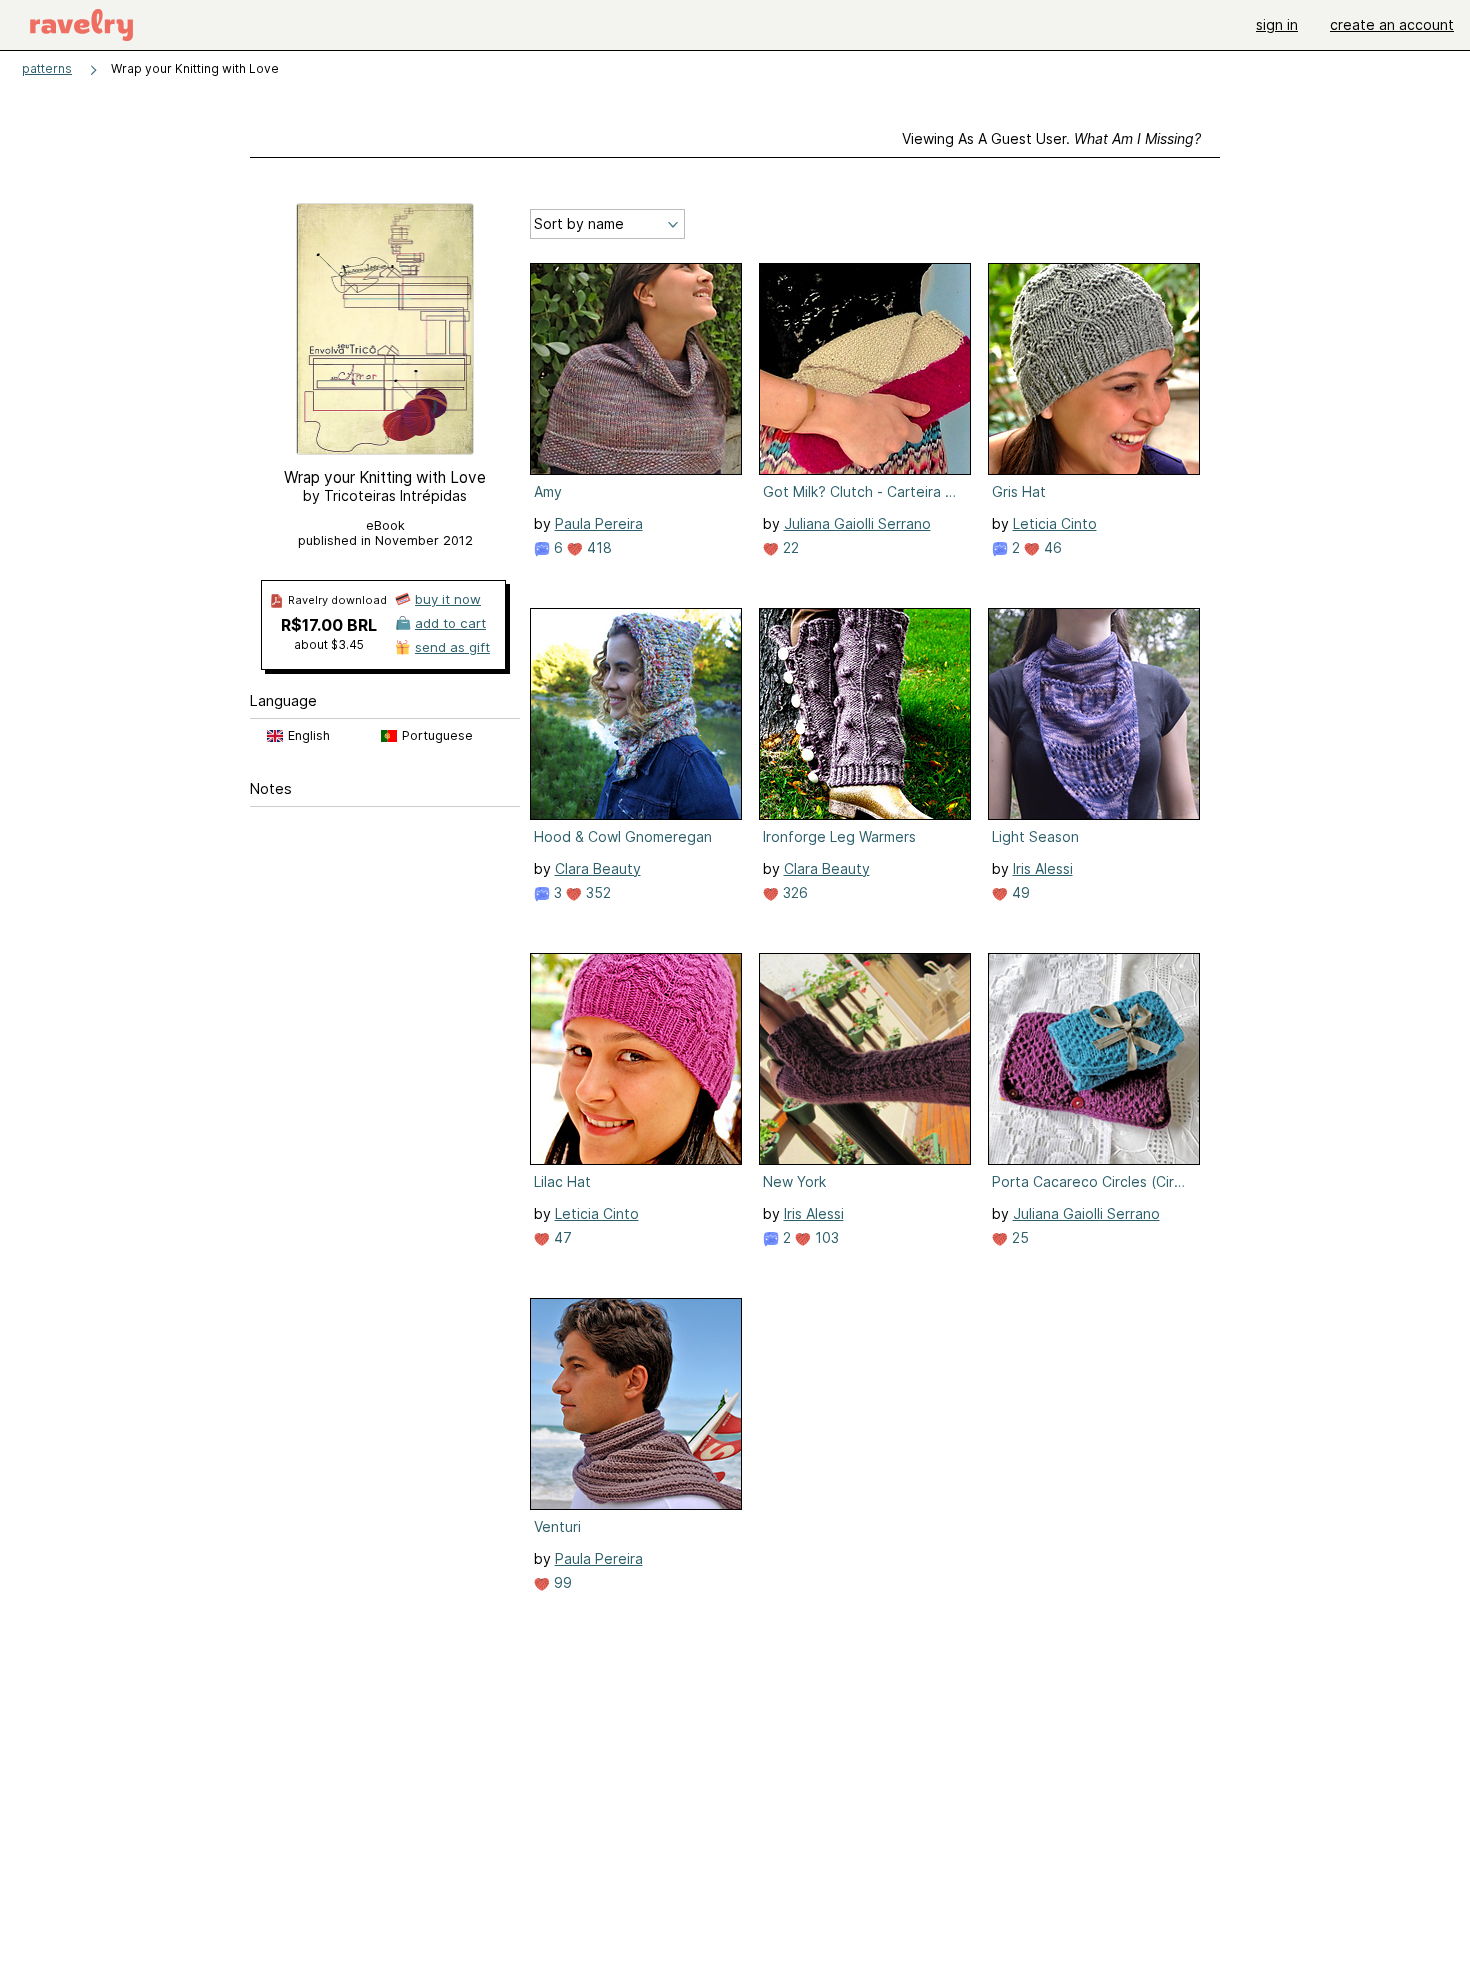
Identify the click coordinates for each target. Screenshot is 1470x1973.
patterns (47, 68)
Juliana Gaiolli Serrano (857, 523)
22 (789, 547)
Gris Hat (1019, 491)
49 (1019, 892)
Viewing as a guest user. (1051, 138)
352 (596, 892)
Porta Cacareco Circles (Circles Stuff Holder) (1092, 1181)
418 (597, 547)
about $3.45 (329, 644)
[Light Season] (1094, 714)
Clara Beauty (598, 868)
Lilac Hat (562, 1181)
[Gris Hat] (1094, 369)
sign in (1277, 24)
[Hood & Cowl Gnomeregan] (636, 714)
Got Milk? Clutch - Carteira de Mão (863, 491)
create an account (1392, 24)
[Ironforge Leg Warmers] (865, 714)
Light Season (1035, 836)
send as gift (452, 647)
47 (561, 1237)
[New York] (865, 1059)
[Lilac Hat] (636, 1059)
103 (825, 1237)
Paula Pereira (599, 523)
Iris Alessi (1043, 868)
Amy (548, 491)
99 (561, 1582)
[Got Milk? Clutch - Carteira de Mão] (865, 369)
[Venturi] (636, 1404)
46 (1051, 547)
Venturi (557, 1526)
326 (793, 892)
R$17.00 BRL (329, 625)
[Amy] (636, 369)
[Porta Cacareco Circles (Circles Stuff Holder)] (1094, 1059)
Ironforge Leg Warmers (839, 836)
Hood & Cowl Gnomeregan (623, 836)
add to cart (450, 623)
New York (794, 1181)
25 (1018, 1237)
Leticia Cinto (1055, 523)
